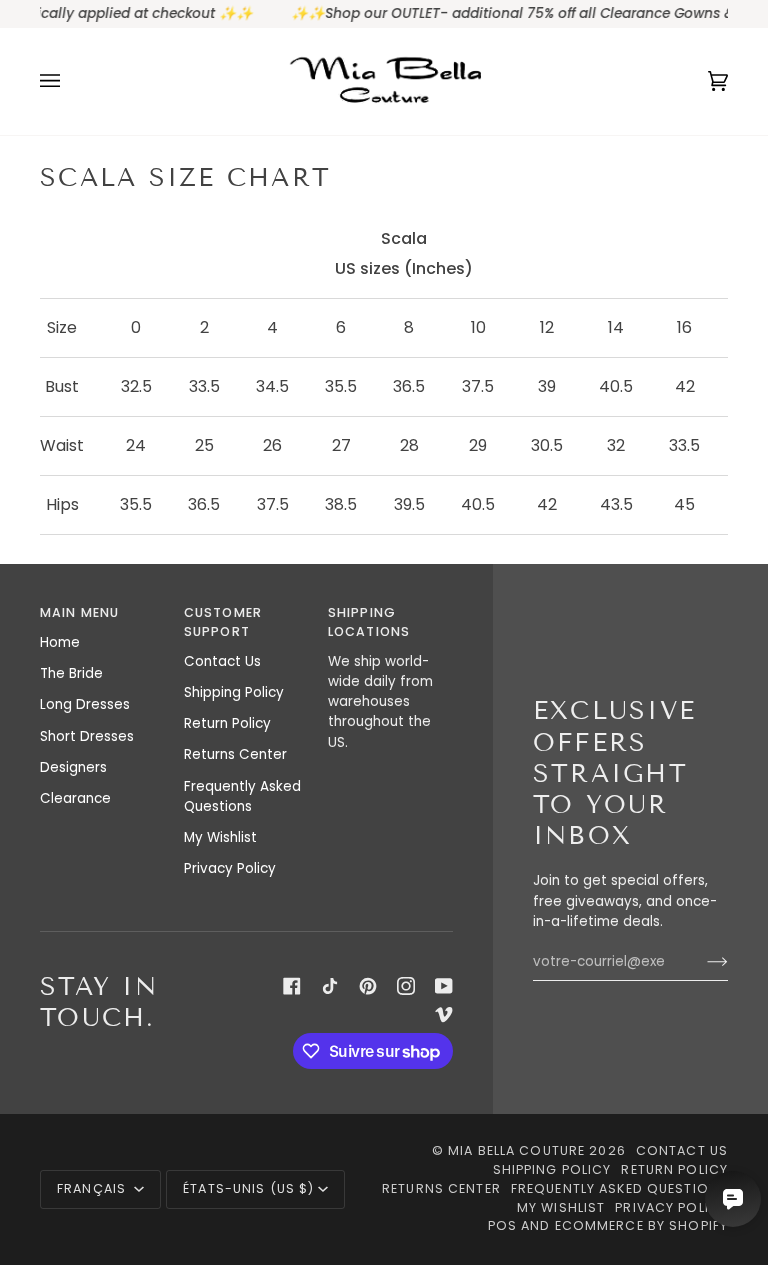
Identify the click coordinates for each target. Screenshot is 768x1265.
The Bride (71, 673)
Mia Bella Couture (516, 1150)
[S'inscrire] (701, 962)
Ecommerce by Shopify (642, 1225)
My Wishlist (220, 837)
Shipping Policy (234, 692)
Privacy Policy (230, 868)
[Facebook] (292, 986)
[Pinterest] (368, 986)
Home (60, 642)
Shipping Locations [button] (369, 622)
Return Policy (227, 723)
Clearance (75, 798)
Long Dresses (85, 704)
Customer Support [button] (223, 622)
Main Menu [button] (79, 612)
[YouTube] (444, 986)
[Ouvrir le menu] (70, 81)
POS (502, 1225)
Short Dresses (87, 736)
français (93, 1188)
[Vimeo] (444, 1014)
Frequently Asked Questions (242, 796)
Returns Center (235, 754)
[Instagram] (406, 986)
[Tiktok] (330, 986)
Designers (73, 767)
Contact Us (222, 661)
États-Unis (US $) (248, 1188)
